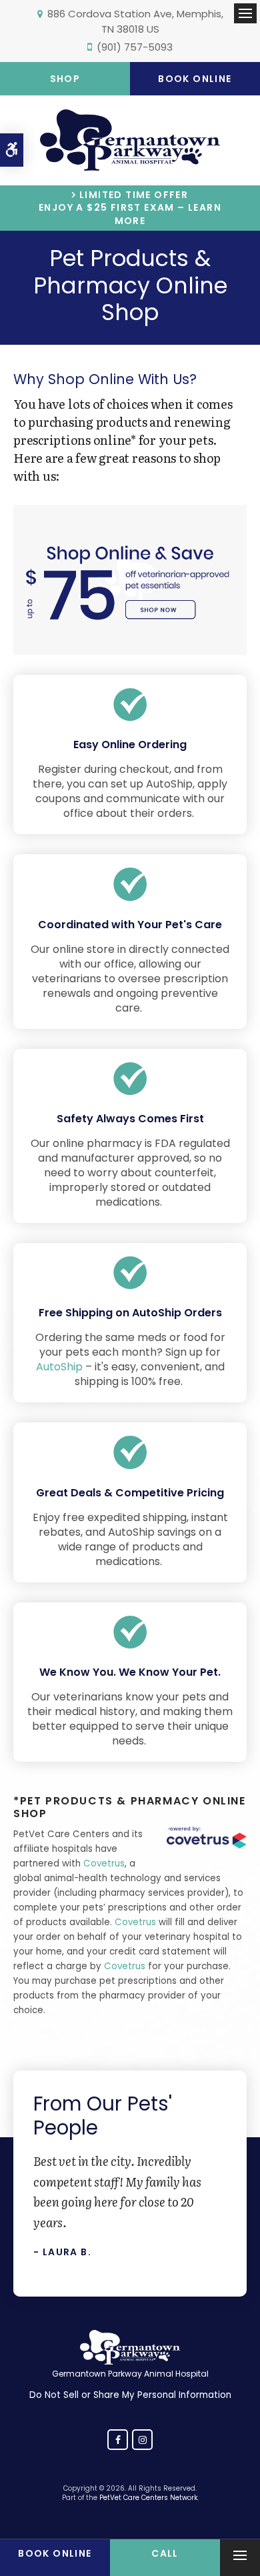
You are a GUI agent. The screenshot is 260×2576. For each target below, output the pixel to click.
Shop (65, 79)
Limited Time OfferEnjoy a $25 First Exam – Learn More (130, 208)
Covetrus (104, 1863)
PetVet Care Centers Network (148, 2498)
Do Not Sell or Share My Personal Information (130, 2395)
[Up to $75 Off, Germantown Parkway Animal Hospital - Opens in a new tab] (130, 632)
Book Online (195, 79)
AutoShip (59, 1367)
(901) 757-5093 (135, 47)
